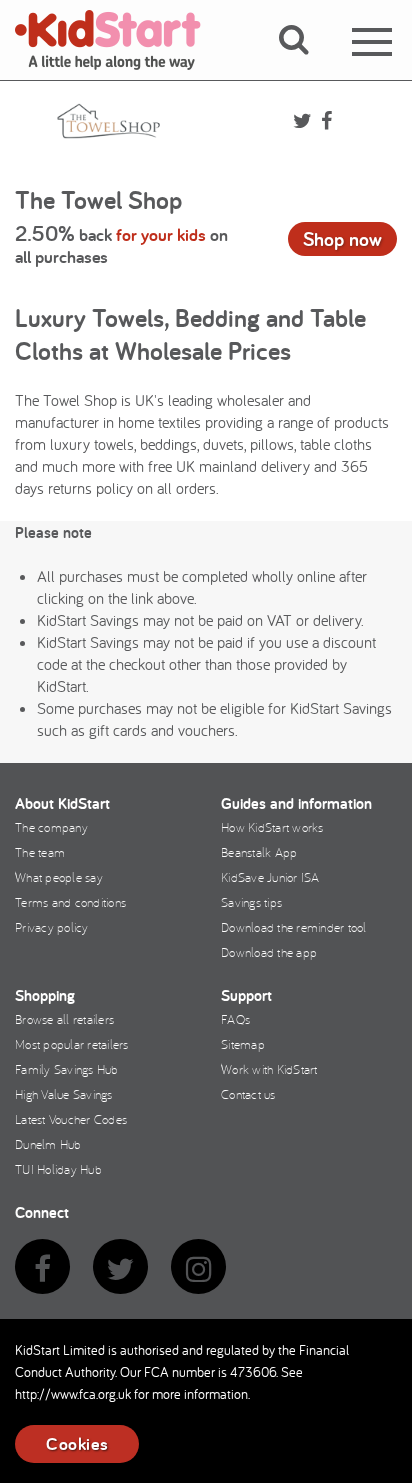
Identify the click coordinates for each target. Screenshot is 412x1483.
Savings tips (251, 902)
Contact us (248, 1094)
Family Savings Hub (67, 1069)
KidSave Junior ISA (270, 877)
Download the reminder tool (294, 927)
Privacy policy (52, 927)
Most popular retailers (72, 1044)
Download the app (269, 952)
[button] (305, 63)
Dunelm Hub (48, 1144)
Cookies (77, 1443)
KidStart (120, 40)
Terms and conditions (70, 902)
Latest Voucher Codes (71, 1119)
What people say (59, 877)
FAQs (235, 1019)
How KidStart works (272, 827)
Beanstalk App (259, 852)
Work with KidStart (269, 1069)
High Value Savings (64, 1094)
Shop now (342, 239)
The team (40, 852)
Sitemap (243, 1044)
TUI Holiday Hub (58, 1169)
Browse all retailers (64, 1019)
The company (51, 827)
